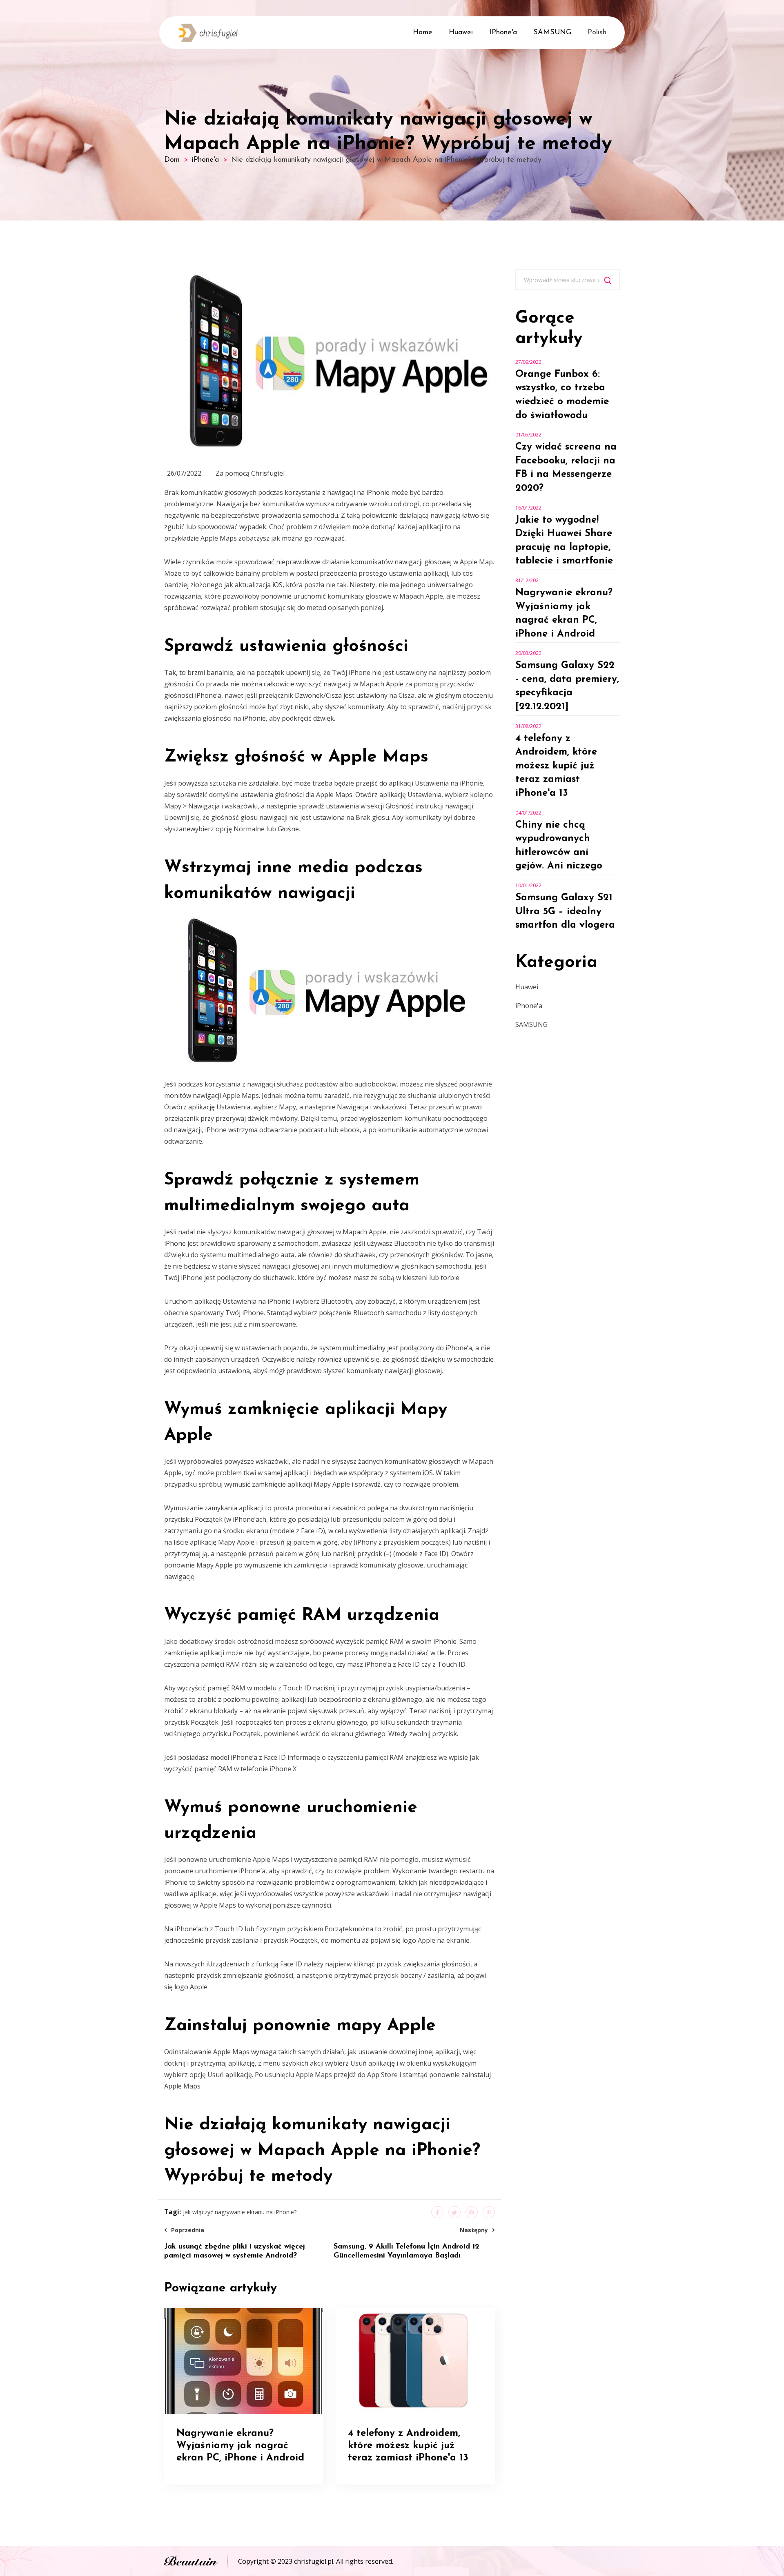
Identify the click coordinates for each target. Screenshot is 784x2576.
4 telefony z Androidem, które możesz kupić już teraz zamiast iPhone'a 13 (556, 766)
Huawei (461, 33)
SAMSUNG (552, 33)
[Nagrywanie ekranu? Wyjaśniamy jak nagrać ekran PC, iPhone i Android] (244, 2360)
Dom (172, 160)
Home (423, 33)
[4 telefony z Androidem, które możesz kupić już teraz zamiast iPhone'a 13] (415, 2360)
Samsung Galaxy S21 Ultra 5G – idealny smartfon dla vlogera (565, 912)
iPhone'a (503, 33)
